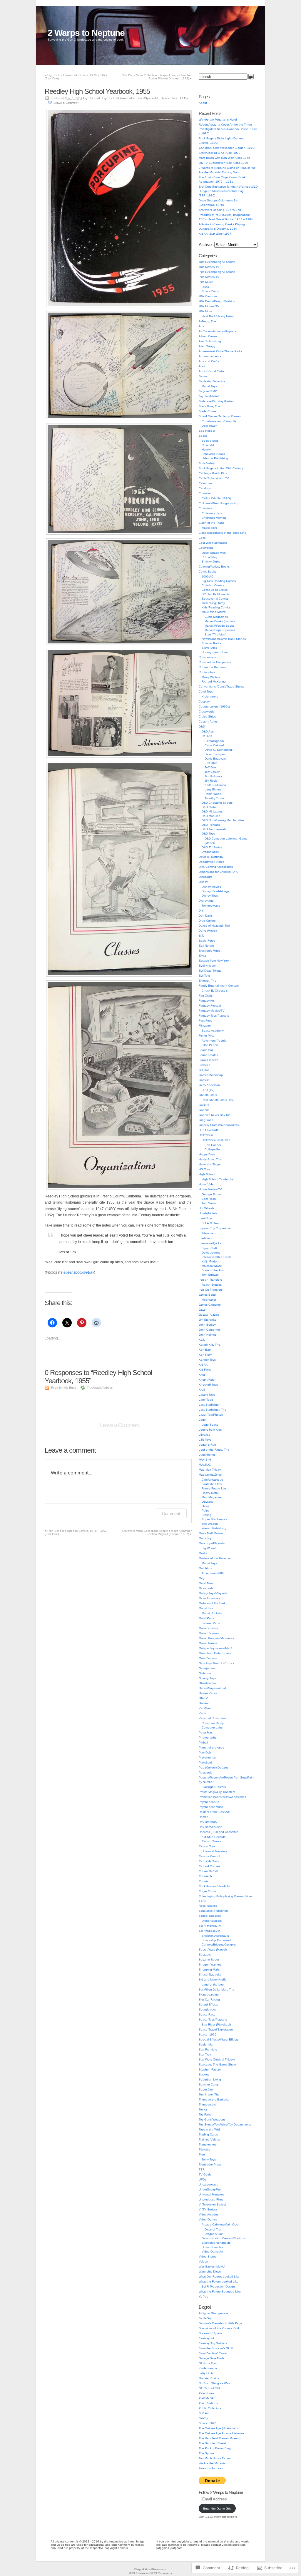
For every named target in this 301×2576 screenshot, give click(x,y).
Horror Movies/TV (210, 1189)
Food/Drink (206, 1050)
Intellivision (206, 1238)
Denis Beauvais (215, 759)
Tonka (203, 2109)
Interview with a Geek (216, 1257)
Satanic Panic (211, 1623)
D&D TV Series (212, 847)
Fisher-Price (207, 1036)
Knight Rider (207, 1380)
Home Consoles (212, 2247)
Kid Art (203, 1365)
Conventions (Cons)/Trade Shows (221, 686)
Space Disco (210, 291)
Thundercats (207, 2104)
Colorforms (206, 548)
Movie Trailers (208, 1643)
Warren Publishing (214, 1528)
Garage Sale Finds (211, 2358)
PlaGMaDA (206, 2398)
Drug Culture (207, 921)
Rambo (204, 1817)
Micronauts (206, 1588)
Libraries (204, 1435)
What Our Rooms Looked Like (219, 2276)
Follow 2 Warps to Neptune (221, 2492)
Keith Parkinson (215, 785)
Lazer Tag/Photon (211, 1415)
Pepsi (203, 1713)
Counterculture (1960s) (214, 706)
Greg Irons (206, 1120)
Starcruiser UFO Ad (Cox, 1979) (220, 153)
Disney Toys (210, 896)
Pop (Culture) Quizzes (214, 1767)
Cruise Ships (207, 716)
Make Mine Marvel (214, 612)
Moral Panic (207, 1618)
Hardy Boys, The (210, 1159)
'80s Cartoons (208, 296)
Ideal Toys (206, 1218)
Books (203, 436)
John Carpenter (209, 1330)
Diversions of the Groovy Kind (219, 2328)
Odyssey (208, 1502)
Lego (202, 1420)
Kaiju (202, 1340)
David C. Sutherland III (220, 750)
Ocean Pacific (208, 1693)
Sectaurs (205, 1954)
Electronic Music (210, 951)
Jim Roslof (211, 781)
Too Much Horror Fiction (215, 2458)
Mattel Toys (209, 386)
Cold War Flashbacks (213, 543)
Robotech (205, 1876)
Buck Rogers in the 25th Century (221, 468)
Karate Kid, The (209, 1345)
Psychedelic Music (211, 1807)
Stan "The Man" (215, 634)
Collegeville (212, 1149)
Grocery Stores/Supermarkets (219, 1125)
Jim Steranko (208, 1320)
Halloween (206, 1135)
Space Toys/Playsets (213, 2019)
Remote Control (209, 1856)
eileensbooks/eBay (79, 1272)
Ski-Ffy (203, 2418)
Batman (204, 376)
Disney (203, 882)
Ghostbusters (208, 1095)
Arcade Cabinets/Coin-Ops (220, 2224)
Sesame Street (209, 1959)
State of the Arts (213, 1270)
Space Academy (213, 1031)
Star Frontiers (208, 2049)
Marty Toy (205, 1538)
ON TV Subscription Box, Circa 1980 (223, 163)
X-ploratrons (210, 696)
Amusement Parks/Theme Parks (220, 351)
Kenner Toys (207, 1360)
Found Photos (208, 1055)
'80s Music (206, 311)
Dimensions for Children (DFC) (219, 872)
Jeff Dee (210, 767)
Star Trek (205, 2054)
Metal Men (206, 1583)
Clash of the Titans (211, 523)
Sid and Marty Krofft (212, 1979)
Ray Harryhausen (210, 1827)
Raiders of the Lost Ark (214, 1812)
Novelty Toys (207, 1678)
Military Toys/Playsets (213, 1593)
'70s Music (206, 282)
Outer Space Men (214, 553)
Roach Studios (212, 1285)
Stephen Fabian (210, 2069)
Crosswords (206, 711)
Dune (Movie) (208, 931)
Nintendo (205, 1673)
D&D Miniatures (212, 811)
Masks (203, 1553)
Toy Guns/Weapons (212, 2119)
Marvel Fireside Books (219, 626)
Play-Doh (205, 1752)
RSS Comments (162, 2573)
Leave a (66, 103)
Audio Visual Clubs (211, 371)
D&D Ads (208, 731)
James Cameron (210, 1305)
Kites (202, 1375)
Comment (171, 1513)
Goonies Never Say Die (215, 1115)
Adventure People (214, 1041)
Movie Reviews (209, 1633)
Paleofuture (207, 2393)
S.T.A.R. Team (211, 1223)
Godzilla (204, 1110)
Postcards (205, 1772)
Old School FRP (210, 2388)
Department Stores (211, 862)
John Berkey (207, 1325)
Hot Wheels (206, 1208)
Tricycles (204, 2149)
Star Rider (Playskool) (216, 2024)
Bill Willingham (214, 741)
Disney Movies (211, 887)
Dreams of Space (210, 2333)
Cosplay (204, 701)
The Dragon (210, 1524)
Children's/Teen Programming (219, 503)
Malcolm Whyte (212, 1266)
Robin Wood (213, 794)
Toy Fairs (205, 2114)
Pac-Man (205, 1708)
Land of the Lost (213, 1984)
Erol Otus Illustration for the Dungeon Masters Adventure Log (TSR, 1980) (228, 191)
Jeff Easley (212, 772)
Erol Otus (211, 763)
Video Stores (208, 2256)
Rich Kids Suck (209, 1861)
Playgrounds (207, 1757)
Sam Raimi (209, 1199)
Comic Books (208, 572)
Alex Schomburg (210, 341)
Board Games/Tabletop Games (220, 416)
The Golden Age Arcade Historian (221, 2433)
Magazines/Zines (210, 1475)
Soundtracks (207, 2009)
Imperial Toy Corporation (215, 1228)
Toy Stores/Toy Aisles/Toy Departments (225, 2124)
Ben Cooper (213, 1145)
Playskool (205, 1762)
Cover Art (208, 445)
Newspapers (207, 1668)
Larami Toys (207, 1395)
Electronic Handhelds (216, 2243)
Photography (208, 1737)
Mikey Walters (211, 677)
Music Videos (208, 1658)
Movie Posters (208, 1628)
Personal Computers (213, 1718)
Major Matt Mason (211, 1533)
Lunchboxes (207, 1455)
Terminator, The (209, 2094)
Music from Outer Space (215, 1653)
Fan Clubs (206, 996)
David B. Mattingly (211, 857)
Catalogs (205, 488)
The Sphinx (206, 2453)
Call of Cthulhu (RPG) (216, 498)
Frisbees (204, 1065)
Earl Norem (206, 946)
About (203, 103)
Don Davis (206, 916)
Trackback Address (100, 1388)
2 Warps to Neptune (86, 33)
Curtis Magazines (216, 617)
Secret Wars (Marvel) (213, 1949)
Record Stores (211, 1841)
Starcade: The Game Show (217, 2064)
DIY (201, 911)
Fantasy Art (206, 1001)
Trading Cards (208, 2134)
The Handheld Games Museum (220, 2438)
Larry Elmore (213, 789)
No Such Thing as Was (214, 2383)
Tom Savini (209, 1203)
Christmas (205, 508)
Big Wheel (209, 1548)
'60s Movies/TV (209, 267)
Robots (204, 1881)
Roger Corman (209, 1891)
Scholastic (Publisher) (213, 1911)
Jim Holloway (213, 776)
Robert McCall (208, 1871)
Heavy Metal (210, 1493)
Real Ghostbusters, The (218, 1100)
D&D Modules (211, 816)
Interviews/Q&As (210, 1243)
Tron (202, 2154)
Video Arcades (209, 2214)
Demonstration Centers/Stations (223, 2238)
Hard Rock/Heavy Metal (218, 316)
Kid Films (205, 1370)
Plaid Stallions (208, 2403)
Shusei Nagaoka (210, 1974)
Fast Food (206, 1021)
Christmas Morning (214, 518)
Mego (203, 1578)
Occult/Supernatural (212, 1688)
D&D (202, 726)
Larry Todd (206, 1400)
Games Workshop (211, 1075)
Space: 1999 (208, 2034)
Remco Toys (207, 1846)
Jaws (202, 1310)
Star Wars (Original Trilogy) (217, 2059)
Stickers (204, 2074)
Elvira (202, 956)
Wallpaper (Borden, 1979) (227, 148)
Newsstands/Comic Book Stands (224, 639)
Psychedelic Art (209, 1802)
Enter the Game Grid (217, 2509)
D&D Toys (208, 834)
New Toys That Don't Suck (216, 1663)
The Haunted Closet (212, 2443)
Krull (202, 1390)
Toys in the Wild (209, 2129)
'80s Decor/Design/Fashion (217, 301)
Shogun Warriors (210, 1964)
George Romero (213, 1194)
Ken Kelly (205, 1355)
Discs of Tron (213, 2229)
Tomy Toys (209, 2159)
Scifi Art (204, 2413)
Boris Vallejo (207, 463)
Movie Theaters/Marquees (216, 1638)
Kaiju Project (210, 1261)
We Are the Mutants (212, 2463)
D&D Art (207, 736)
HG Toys (204, 1169)
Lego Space (210, 1425)
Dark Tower (209, 426)
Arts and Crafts (209, 361)
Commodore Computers (215, 662)
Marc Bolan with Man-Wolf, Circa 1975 (224, 158)
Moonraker (209, 1300)
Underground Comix (215, 652)
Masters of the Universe (215, 1558)
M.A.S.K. (205, 1465)
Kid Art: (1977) (215, 234)
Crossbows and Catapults (219, 421)
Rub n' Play (209, 557)
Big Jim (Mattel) (209, 396)
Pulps (205, 1510)
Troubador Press (210, 2164)
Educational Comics (215, 599)
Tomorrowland (211, 906)
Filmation (205, 1026)
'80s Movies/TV (209, 306)
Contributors (207, 672)
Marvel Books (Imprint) (220, 621)
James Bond (207, 1295)
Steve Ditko (209, 648)
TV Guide (205, 2174)
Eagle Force (207, 941)
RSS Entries (137, 2573)
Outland (204, 1703)
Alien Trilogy (207, 346)
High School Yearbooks (118, 98)
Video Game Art (212, 2252)
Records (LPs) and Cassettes (219, 1832)
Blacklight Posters (214, 1787)
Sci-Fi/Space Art (147, 98)
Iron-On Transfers (211, 1290)
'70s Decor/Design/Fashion (217, 272)
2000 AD (208, 577)
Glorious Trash (209, 2363)
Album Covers (208, 336)
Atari (202, 366)
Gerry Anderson (209, 1085)
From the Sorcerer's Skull (216, 2348)
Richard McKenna (214, 681)
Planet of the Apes (211, 1747)
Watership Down (210, 2271)
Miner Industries (209, 1598)
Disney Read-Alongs (215, 891)
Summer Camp (209, 2084)
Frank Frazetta (209, 1060)
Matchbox (205, 1568)
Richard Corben (209, 1866)
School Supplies (210, 1916)
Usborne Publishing (215, 458)
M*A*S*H (205, 1460)
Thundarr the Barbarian (215, 2099)
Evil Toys (205, 976)
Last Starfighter (209, 1405)
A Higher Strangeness (214, 2313)
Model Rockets (212, 1613)
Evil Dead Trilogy (210, 971)
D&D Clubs (209, 807)
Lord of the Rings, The (214, 1450)
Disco (205, 287)
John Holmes (208, 1335)
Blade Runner (208, 411)
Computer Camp (213, 1723)
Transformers (208, 2144)
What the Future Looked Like (219, 2281)
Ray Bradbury (208, 1822)
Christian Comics (213, 585)
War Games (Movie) (212, 2266)
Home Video (207, 1184)
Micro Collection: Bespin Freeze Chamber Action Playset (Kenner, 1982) (157, 77)
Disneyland (206, 901)
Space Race (169, 98)
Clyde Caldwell (214, 745)
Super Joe (206, 2089)
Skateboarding (209, 1994)
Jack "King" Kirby (213, 603)
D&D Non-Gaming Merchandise (223, 820)
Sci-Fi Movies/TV (210, 1926)
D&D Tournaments (214, 829)
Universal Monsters (214, 1851)
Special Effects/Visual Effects (219, 2039)
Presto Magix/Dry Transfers (217, 1792)
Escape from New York (214, 961)
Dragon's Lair (214, 2234)
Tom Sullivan (210, 1275)
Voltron (203, 2261)
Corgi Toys (206, 691)
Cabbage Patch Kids (213, 473)
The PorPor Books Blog (215, 2448)
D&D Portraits (211, 825)
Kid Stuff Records (214, 1837)
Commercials (207, 657)
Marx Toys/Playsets (212, 1543)
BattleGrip (205, 2318)
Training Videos (209, 2139)
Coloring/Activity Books (214, 567)
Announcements (210, 356)
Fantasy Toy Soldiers (213, 2343)
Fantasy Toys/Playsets (214, 1016)
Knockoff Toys (208, 1385)
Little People (210, 1045)
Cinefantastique (212, 1480)
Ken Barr (205, 1350)
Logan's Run (207, 1445)
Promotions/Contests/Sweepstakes (222, 1797)
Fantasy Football (210, 1006)
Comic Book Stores (215, 590)
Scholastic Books (213, 454)
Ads (201, 326)
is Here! (218, 120)
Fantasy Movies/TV (212, 1011)
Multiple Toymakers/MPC (215, 1648)
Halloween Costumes (216, 1140)
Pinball (203, 1742)
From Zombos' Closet (213, 2353)
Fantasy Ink (207, 2338)
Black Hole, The (209, 406)
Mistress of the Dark (212, 1603)
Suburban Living (210, 2079)
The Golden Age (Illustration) (218, 2428)
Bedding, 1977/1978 (220, 210)
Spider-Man (206, 2044)
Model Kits (206, 1608)
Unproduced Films (211, 2199)
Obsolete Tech (209, 1683)
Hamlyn (207, 449)
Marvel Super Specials (220, 630)
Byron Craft (209, 1248)
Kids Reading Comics (216, 607)
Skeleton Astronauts (215, 1936)
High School (91, 98)
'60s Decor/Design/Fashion (217, 262)
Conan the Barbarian (213, 667)
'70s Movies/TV (209, 277)
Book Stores (210, 441)
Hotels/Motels (208, 1213)
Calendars (206, 483)
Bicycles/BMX (208, 391)
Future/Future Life (214, 1488)
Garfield (204, 1080)
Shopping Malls (209, 1969)
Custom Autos (208, 721)
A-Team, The (207, 321)
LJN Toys (205, 1440)
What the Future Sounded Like (220, 2291)
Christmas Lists (212, 513)
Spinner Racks (211, 643)
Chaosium (205, 493)
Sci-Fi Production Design (218, 2286)
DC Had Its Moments (216, 594)
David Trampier (215, 754)
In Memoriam (207, 1233)
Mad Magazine (212, 1497)
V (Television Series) (212, 2204)
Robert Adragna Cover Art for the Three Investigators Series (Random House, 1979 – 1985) (228, 129)
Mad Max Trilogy (210, 1470)
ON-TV (203, 1698)
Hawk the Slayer (210, 1164)
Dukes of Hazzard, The (214, 926)
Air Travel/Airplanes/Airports (217, 331)
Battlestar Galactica (212, 381)
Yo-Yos (203, 2296)
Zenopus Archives (211, 2468)
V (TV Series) (208, 2209)
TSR (202, 2169)
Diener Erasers (212, 1921)
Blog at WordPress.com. (151, 2569)
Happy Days (207, 1154)
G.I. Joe (204, 1070)
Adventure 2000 (213, 1573)
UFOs (184, 98)
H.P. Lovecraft (208, 1130)
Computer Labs (212, 1727)
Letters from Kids (210, 1430)
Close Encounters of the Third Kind (223, 533)
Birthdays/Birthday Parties (216, 401)
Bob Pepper (207, 431)
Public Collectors (210, 2408)
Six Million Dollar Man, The (216, 1989)
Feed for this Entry (64, 1388)
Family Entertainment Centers (219, 986)
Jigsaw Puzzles (209, 1315)
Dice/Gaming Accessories (216, 867)
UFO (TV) (208, 1090)
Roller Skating (208, 1906)
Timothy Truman (215, 798)
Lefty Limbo (207, 2373)
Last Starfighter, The (213, 1410)
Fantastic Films (212, 1484)
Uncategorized (209, 2184)
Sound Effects (208, 2004)
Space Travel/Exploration (216, 2029)
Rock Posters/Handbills (214, 1886)
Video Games (208, 2219)
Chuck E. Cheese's (215, 991)
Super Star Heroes (214, 1519)
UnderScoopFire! (210, 2189)
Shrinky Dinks (211, 562)
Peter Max (206, 1732)
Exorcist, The (208, 981)
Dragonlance (210, 852)
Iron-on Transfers (210, 1280)
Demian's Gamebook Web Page (220, 2323)
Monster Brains (209, 2378)
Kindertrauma (208, 2368)
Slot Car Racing (209, 1999)
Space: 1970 (208, 2423)
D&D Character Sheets (217, 803)
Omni (205, 1506)
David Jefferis (211, 1253)
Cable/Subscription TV (214, 478)
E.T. (201, 936)
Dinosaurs (205, 877)
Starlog (206, 1515)
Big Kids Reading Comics (219, 581)
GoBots (204, 1105)
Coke (202, 538)
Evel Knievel (207, 966)
